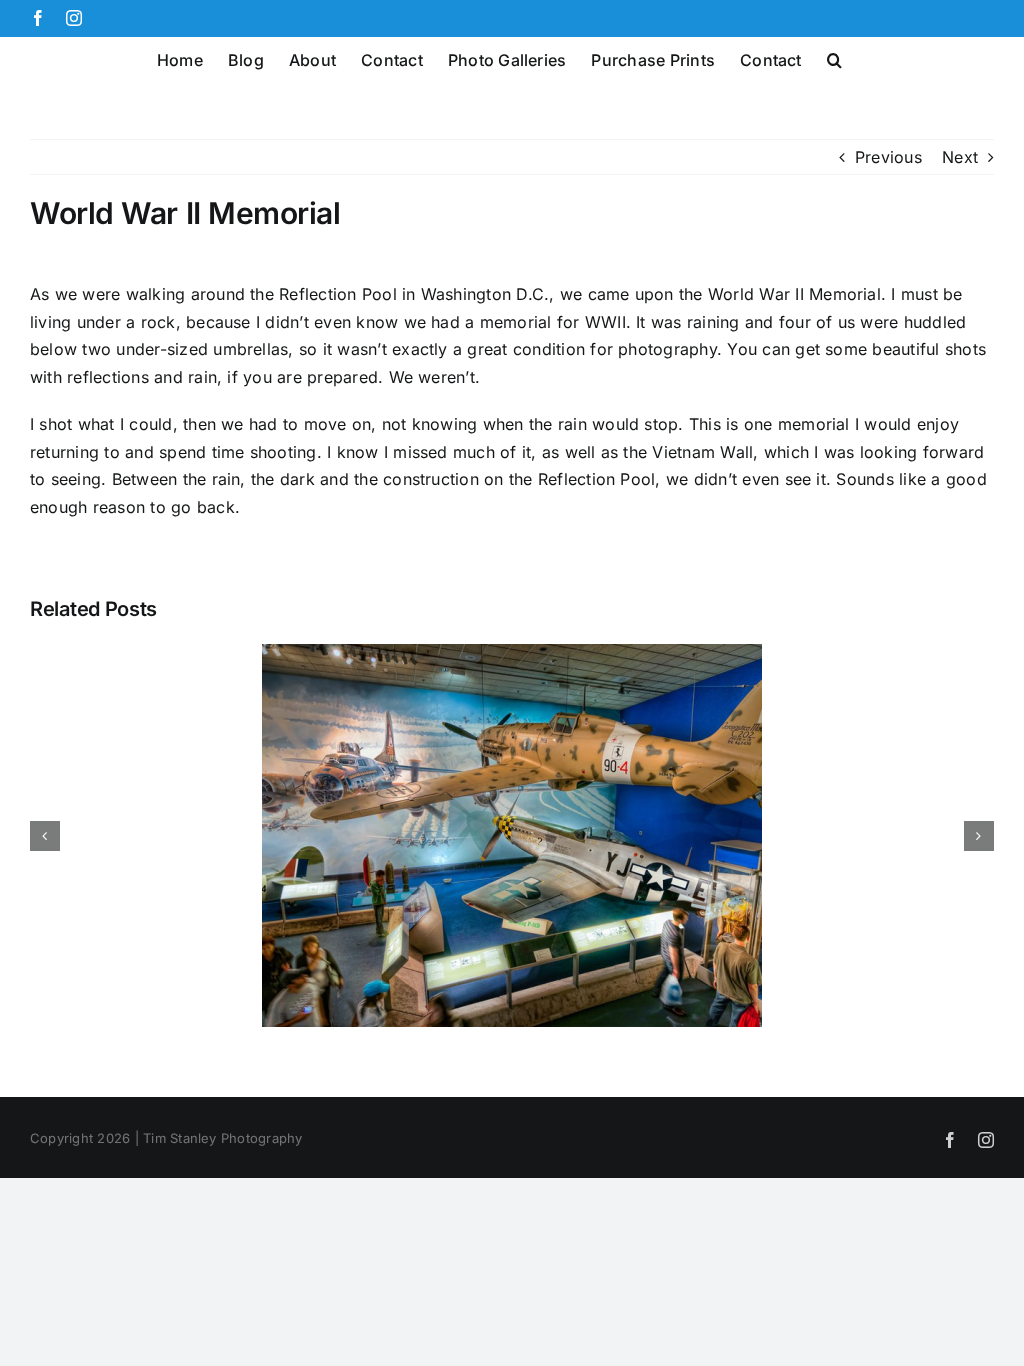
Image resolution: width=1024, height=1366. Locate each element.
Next (960, 157)
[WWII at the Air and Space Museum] (512, 654)
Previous (888, 157)
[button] (834, 58)
